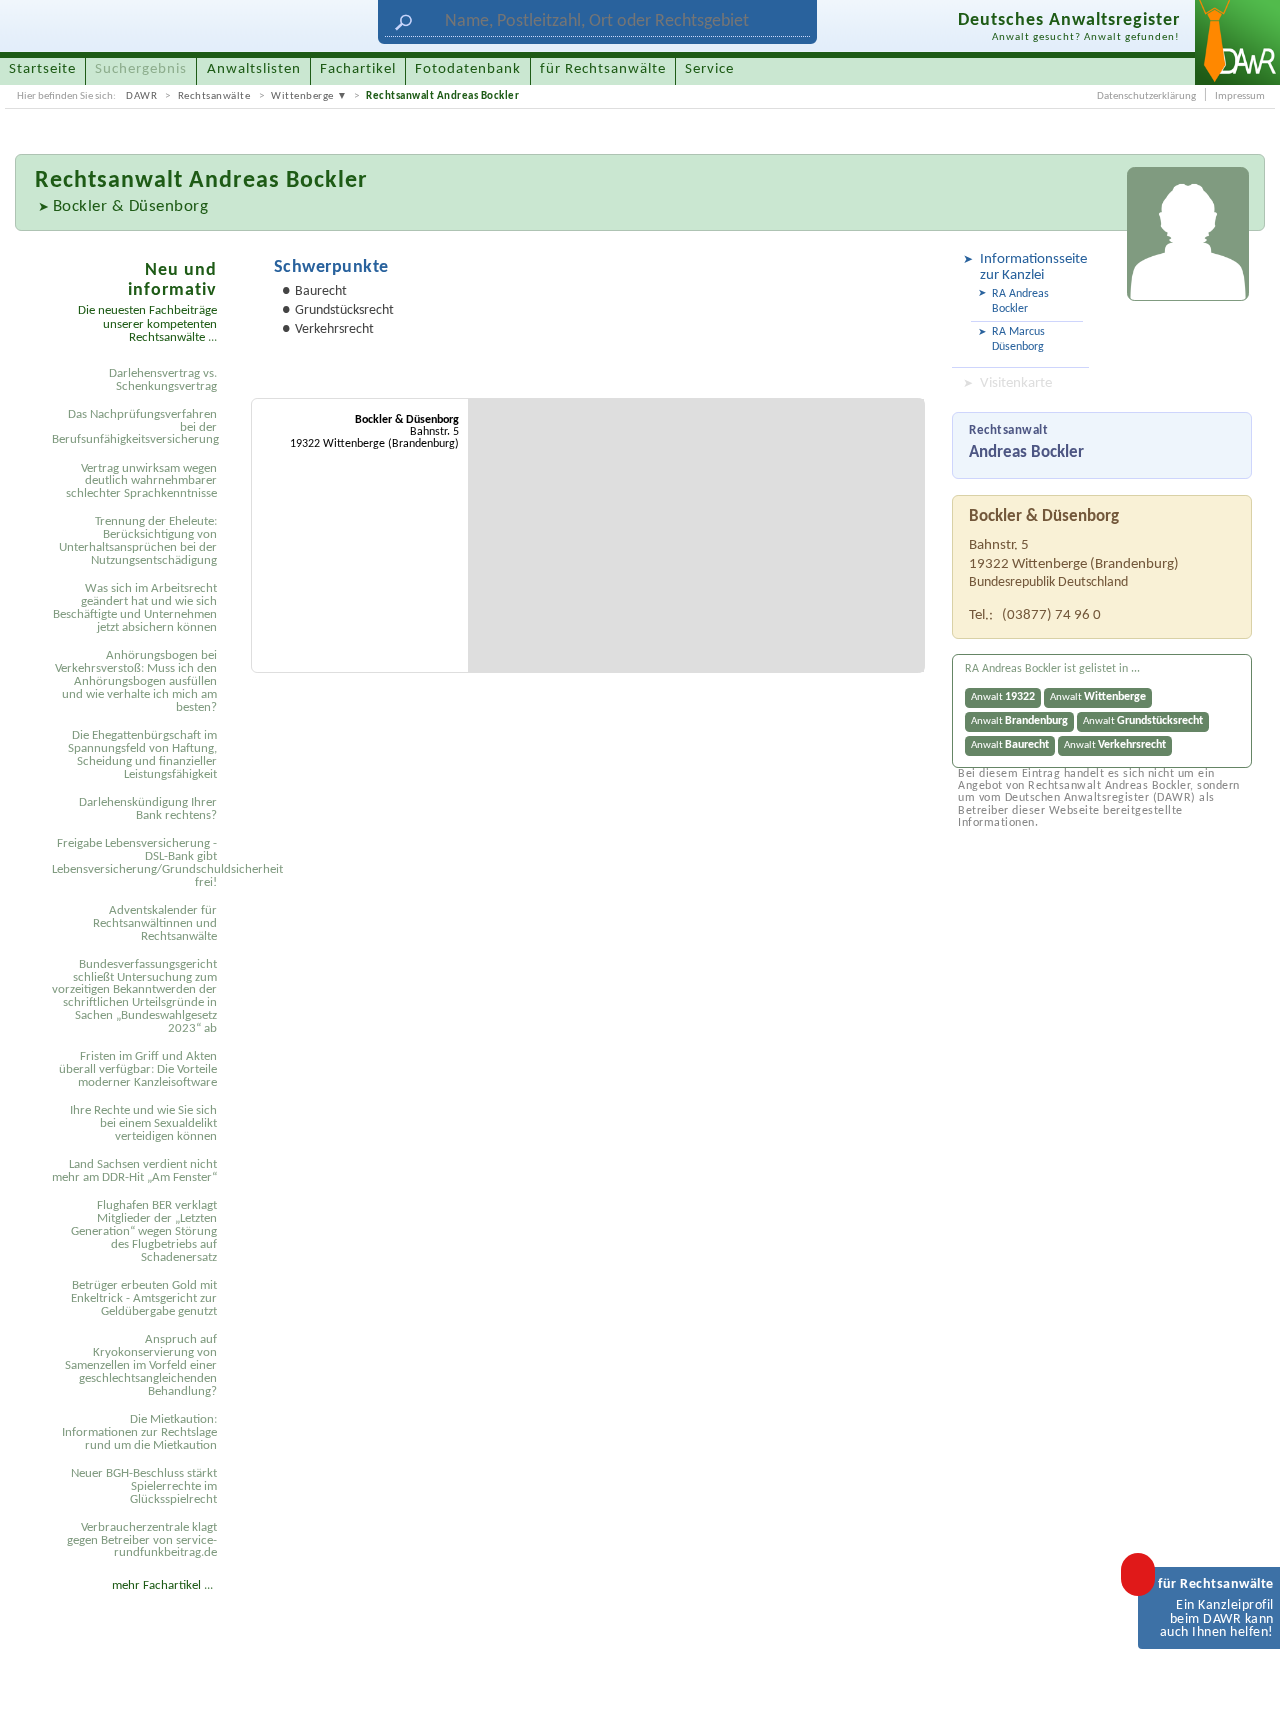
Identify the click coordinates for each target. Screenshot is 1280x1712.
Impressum (1240, 96)
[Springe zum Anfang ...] (1246, 1678)
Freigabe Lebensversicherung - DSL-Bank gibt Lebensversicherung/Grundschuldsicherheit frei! (138, 863)
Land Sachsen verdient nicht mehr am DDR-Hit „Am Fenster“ (134, 1171)
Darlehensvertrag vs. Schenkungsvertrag (163, 380)
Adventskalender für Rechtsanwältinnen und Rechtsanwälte (155, 923)
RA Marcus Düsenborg (1018, 339)
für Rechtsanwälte (603, 69)
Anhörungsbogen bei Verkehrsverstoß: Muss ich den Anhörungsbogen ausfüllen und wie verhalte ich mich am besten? (136, 681)
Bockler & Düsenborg (131, 206)
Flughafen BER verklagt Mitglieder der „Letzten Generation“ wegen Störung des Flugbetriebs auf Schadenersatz (144, 1231)
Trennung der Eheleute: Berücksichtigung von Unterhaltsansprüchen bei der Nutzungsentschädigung (138, 541)
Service (709, 69)
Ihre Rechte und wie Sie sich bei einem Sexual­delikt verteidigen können (143, 1123)
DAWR (141, 96)
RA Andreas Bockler (1020, 301)
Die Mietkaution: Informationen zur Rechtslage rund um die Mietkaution (139, 1432)
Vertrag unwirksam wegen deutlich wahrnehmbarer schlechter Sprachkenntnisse (141, 481)
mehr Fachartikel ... (162, 1585)
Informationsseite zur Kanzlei (1031, 267)
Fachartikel (358, 69)
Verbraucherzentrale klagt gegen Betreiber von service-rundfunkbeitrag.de (142, 1540)
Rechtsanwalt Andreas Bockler (442, 96)
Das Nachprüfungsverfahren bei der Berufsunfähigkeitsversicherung (135, 427)
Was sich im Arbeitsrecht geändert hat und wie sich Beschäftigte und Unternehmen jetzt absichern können (135, 608)
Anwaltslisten (254, 69)
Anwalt (1003, 697)
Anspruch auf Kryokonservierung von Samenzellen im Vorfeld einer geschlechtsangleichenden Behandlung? (141, 1365)
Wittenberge (302, 96)
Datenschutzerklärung (1146, 96)
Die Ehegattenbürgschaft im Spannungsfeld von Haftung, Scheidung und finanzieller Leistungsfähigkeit (142, 755)
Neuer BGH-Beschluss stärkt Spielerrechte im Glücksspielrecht (144, 1486)
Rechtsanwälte (214, 96)
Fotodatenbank (468, 69)
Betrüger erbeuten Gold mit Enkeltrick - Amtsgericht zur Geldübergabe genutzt (144, 1298)
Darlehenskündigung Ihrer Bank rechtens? (148, 809)
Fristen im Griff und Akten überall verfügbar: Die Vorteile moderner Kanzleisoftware (138, 1069)
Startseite (42, 69)
